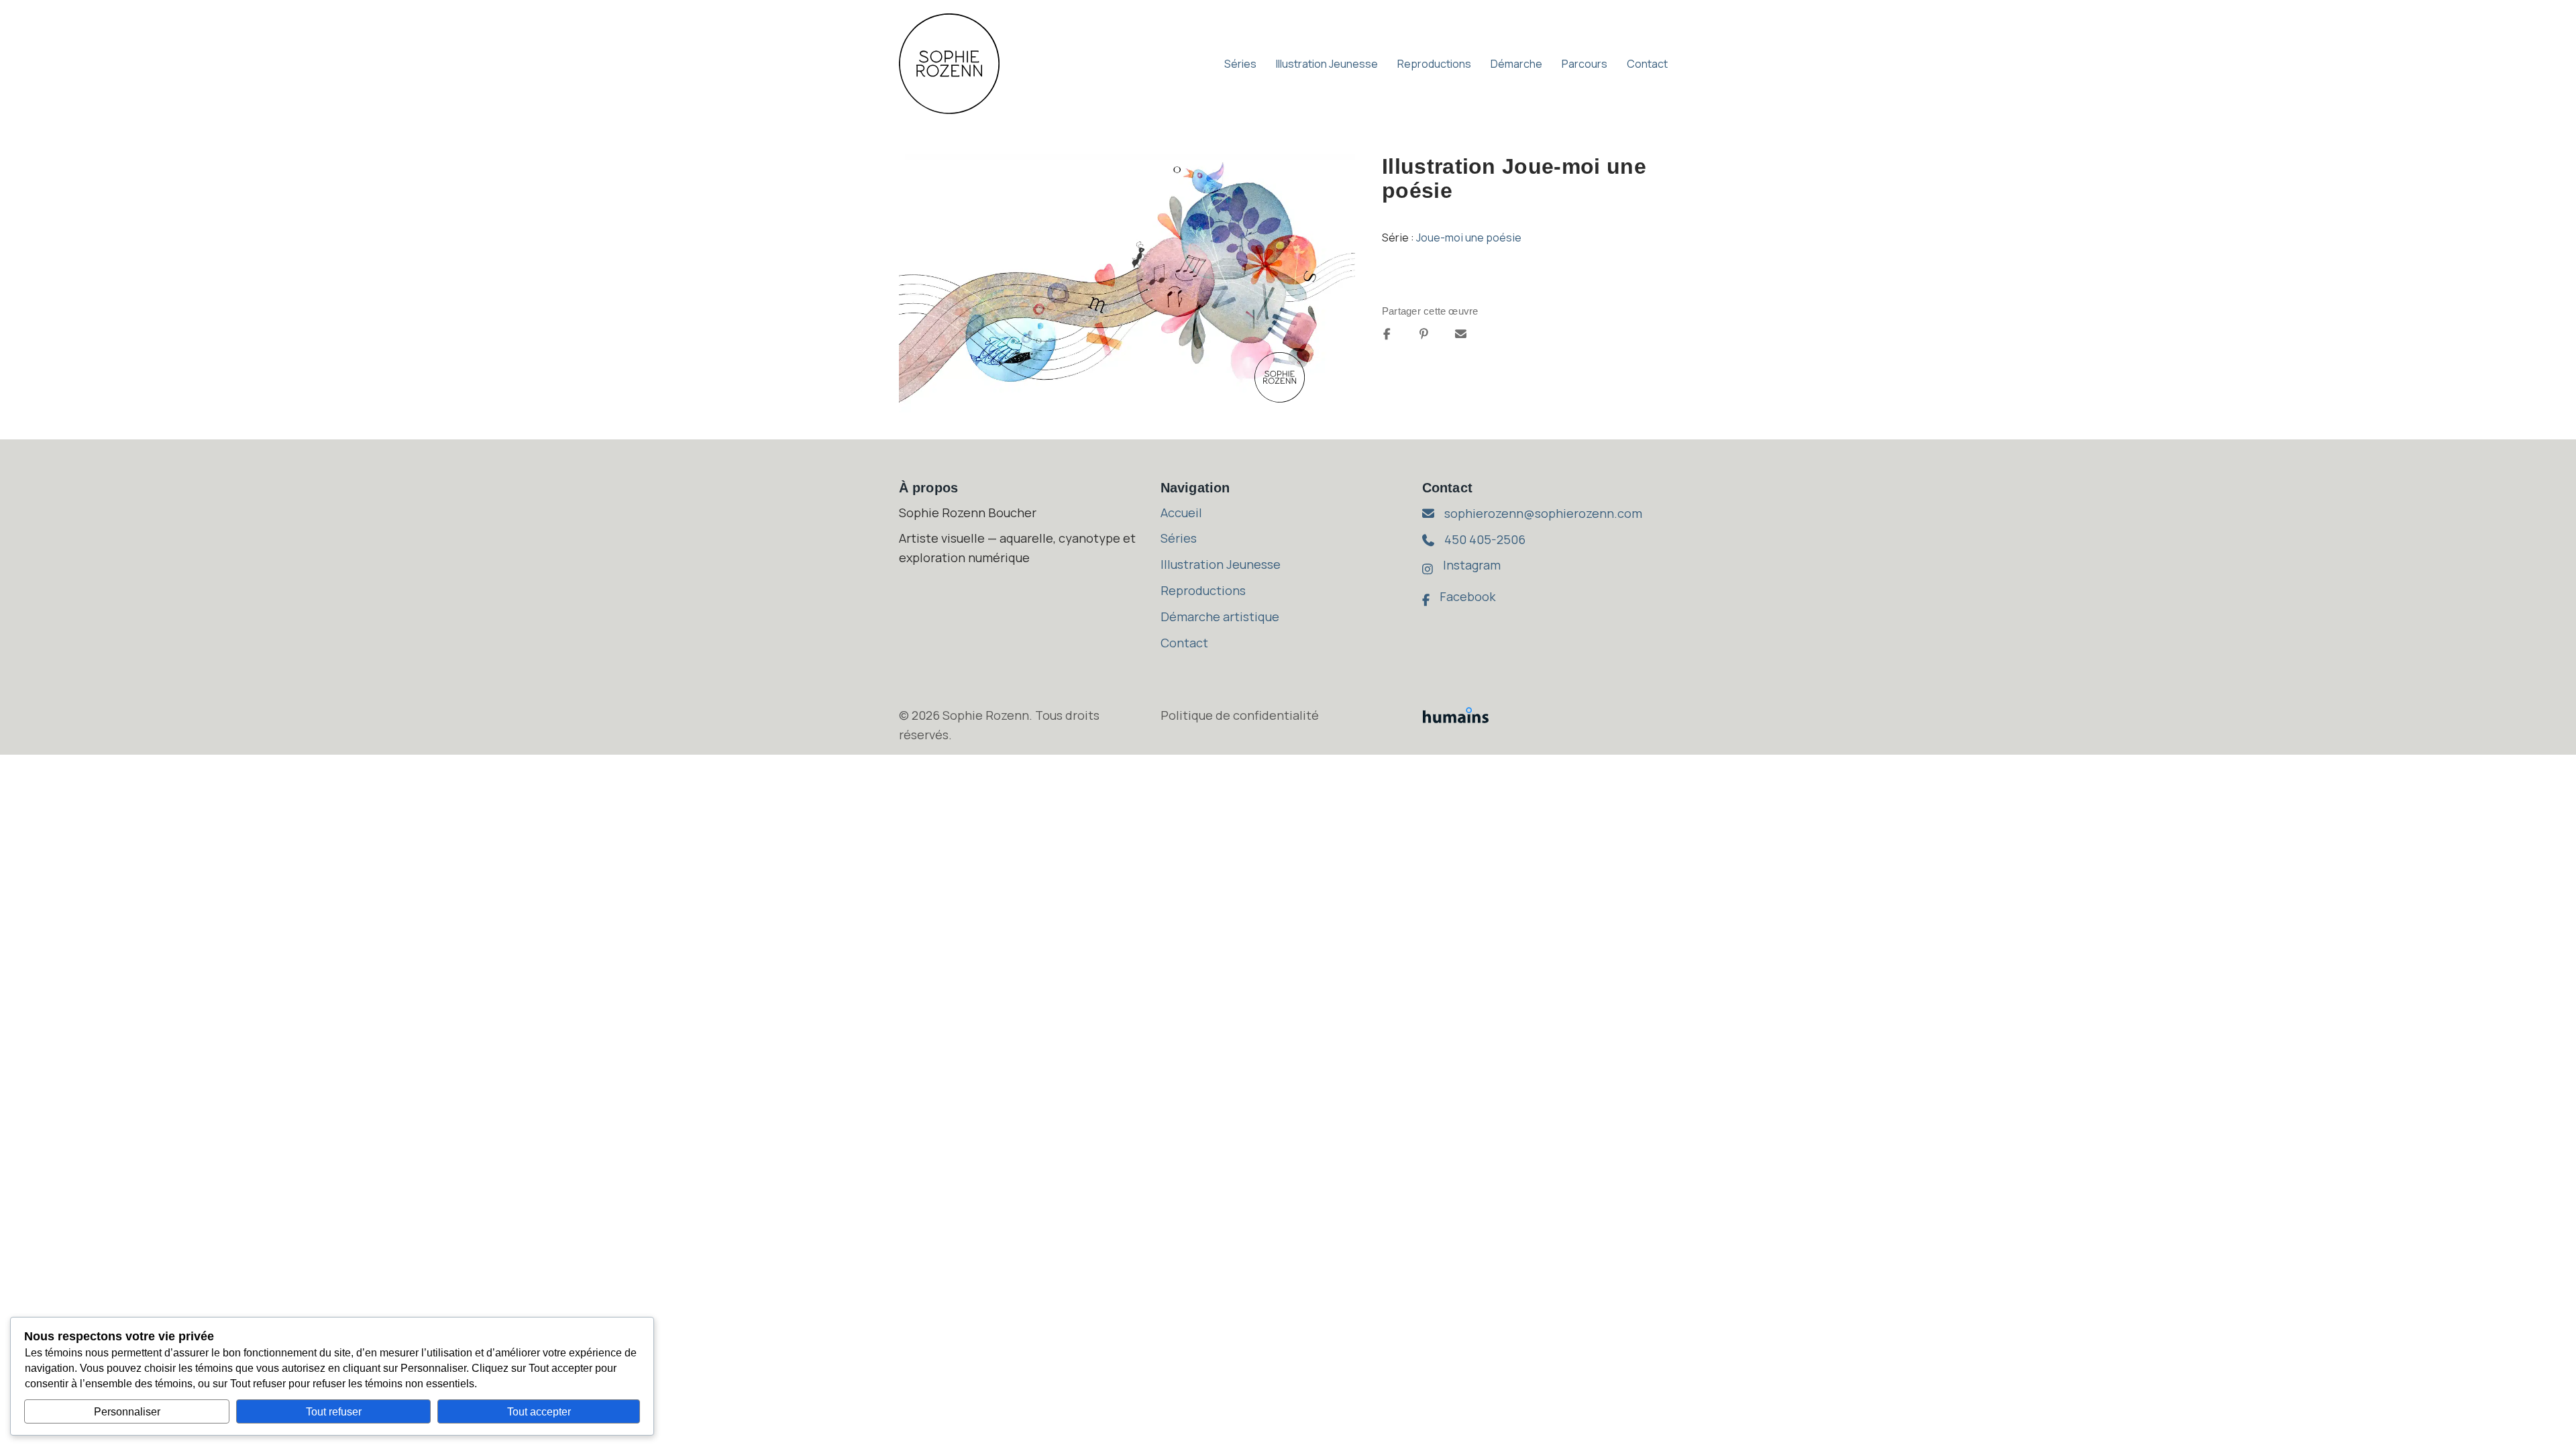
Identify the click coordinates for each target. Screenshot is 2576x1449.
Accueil (1181, 513)
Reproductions (1434, 64)
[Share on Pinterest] (1424, 334)
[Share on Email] (1461, 334)
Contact (1647, 64)
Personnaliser (127, 1412)
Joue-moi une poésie (1469, 237)
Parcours (1585, 64)
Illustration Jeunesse (1327, 64)
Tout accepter (539, 1412)
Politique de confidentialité (1240, 715)
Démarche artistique (1220, 616)
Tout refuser (334, 1412)
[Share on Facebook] (1387, 334)
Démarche (1516, 64)
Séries (1240, 64)
